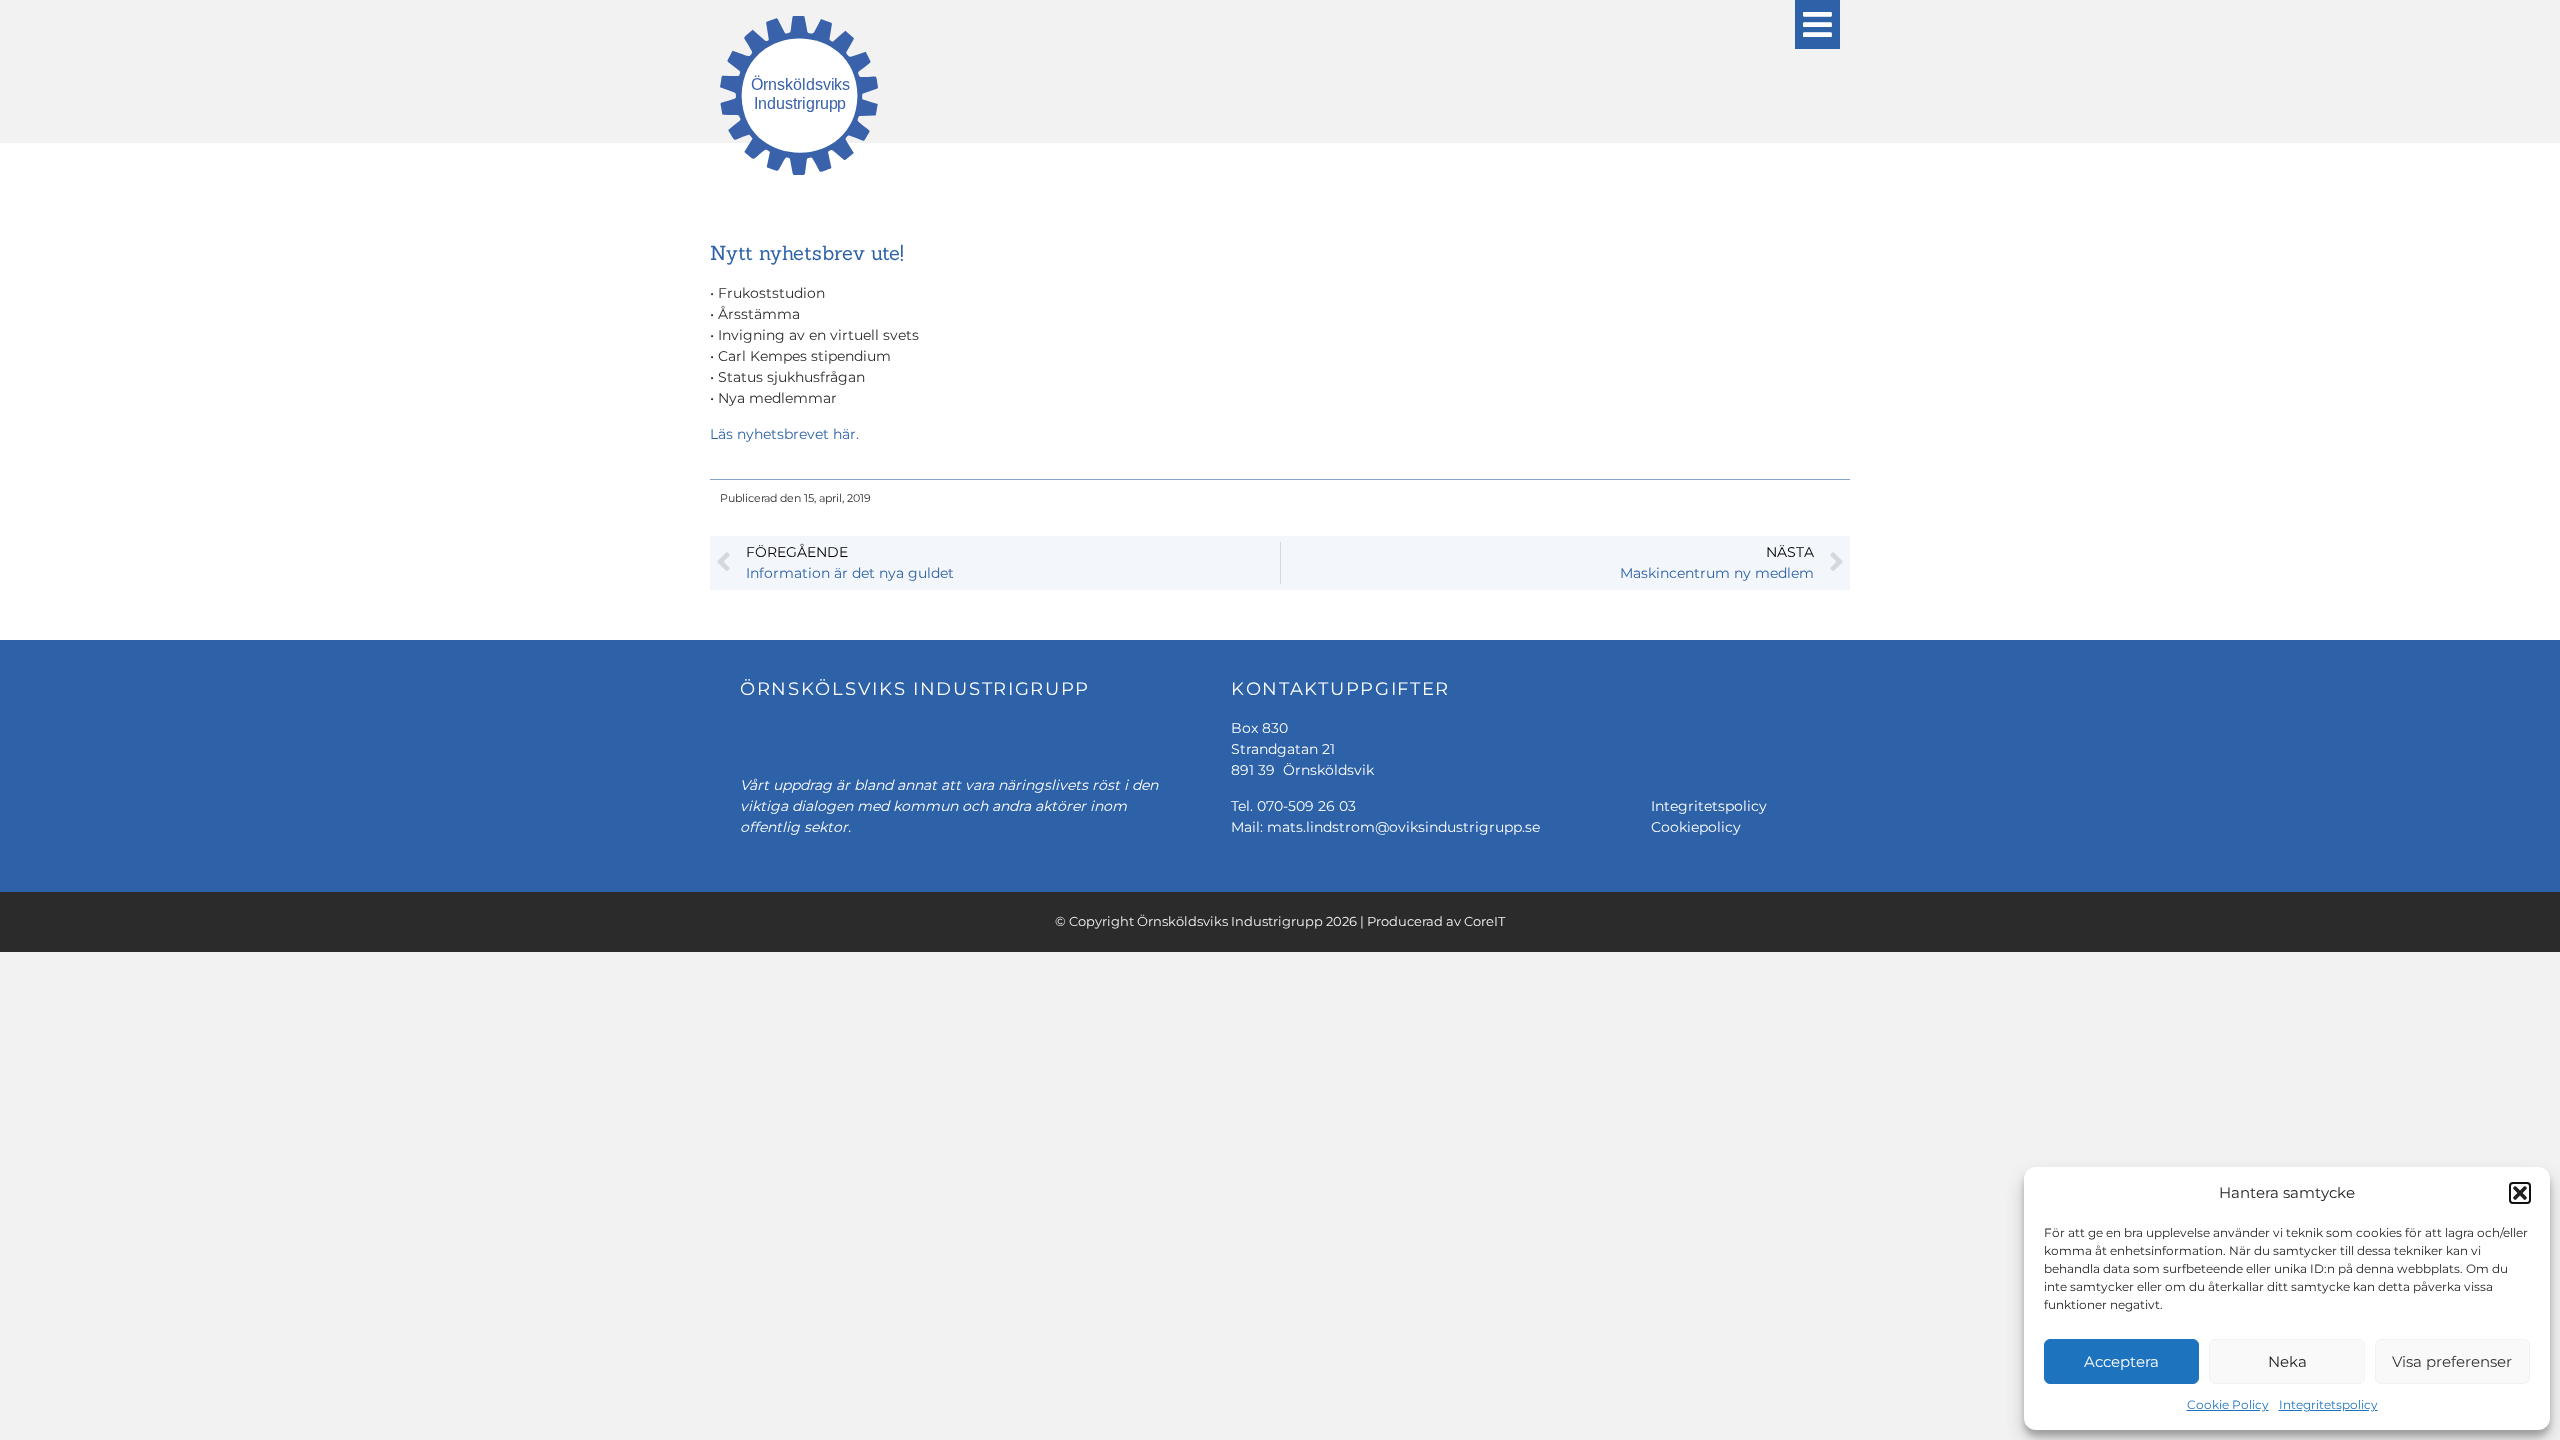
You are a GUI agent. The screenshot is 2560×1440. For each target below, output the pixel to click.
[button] (2520, 1193)
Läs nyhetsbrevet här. (784, 434)
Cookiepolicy (1696, 827)
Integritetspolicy (2328, 1404)
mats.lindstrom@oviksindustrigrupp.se (1403, 827)
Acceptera (2121, 1361)
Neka (2287, 1361)
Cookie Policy (2228, 1404)
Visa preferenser (2452, 1361)
